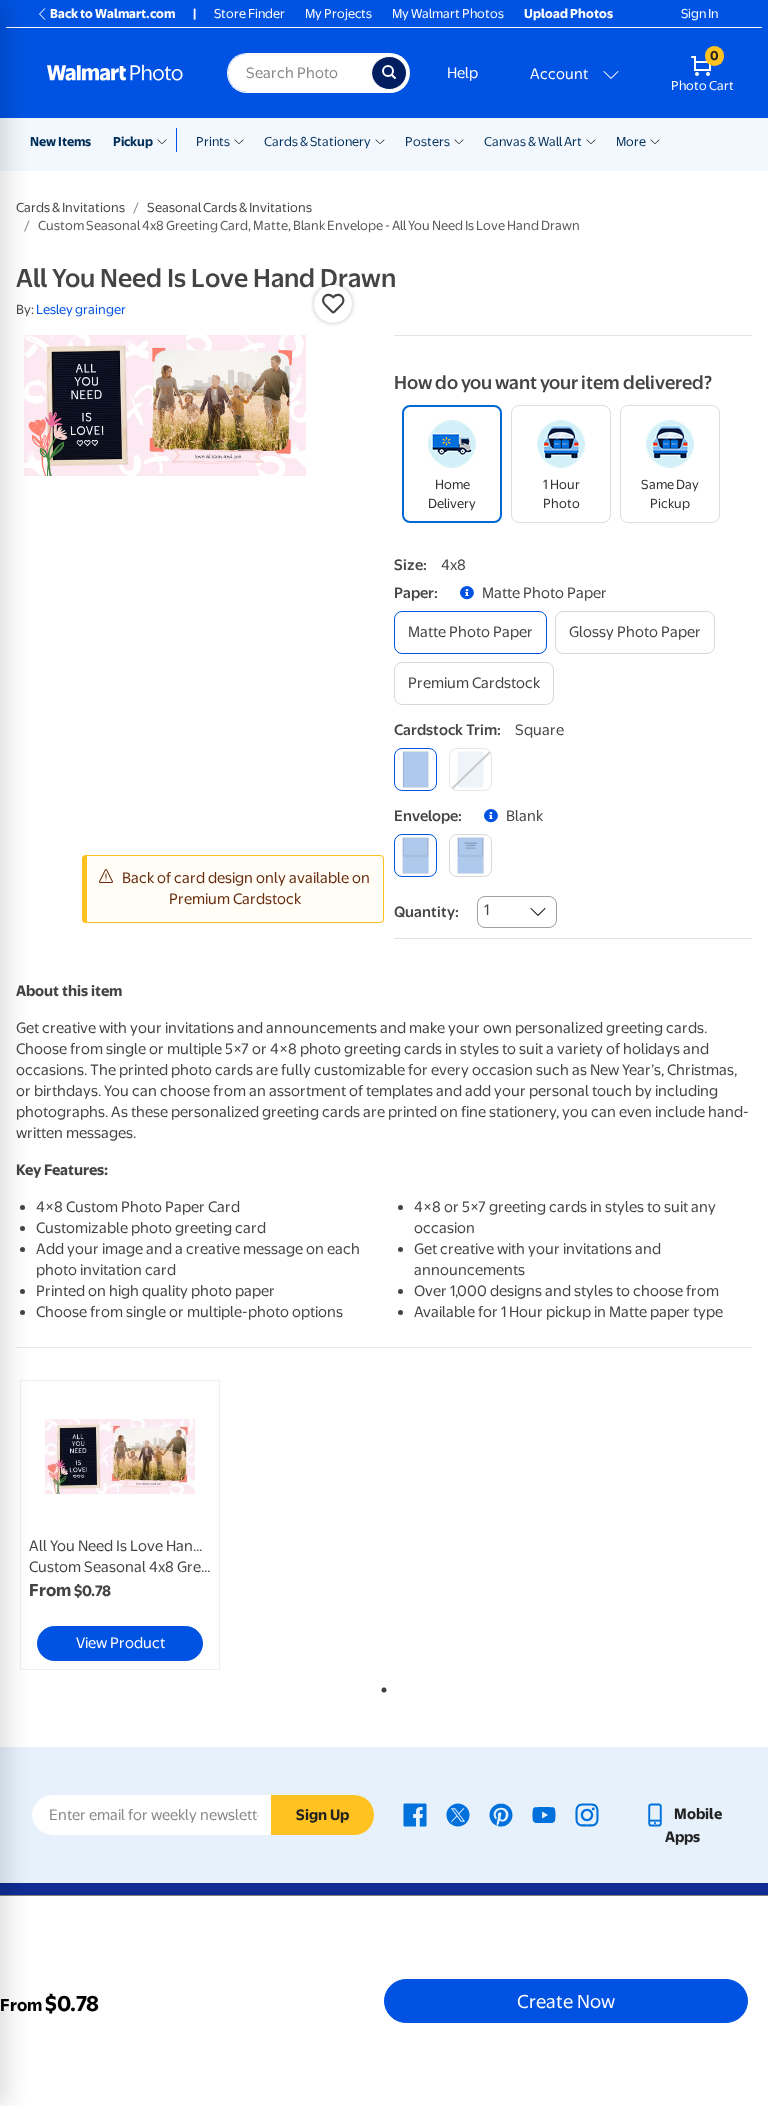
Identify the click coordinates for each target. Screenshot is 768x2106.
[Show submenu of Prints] (239, 140)
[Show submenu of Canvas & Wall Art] (591, 140)
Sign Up (322, 1815)
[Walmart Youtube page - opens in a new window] (544, 1814)
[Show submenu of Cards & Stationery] (380, 140)
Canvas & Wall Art (533, 141)
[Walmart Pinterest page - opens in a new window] (501, 1814)
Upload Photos (568, 13)
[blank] (415, 855)
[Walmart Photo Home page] (115, 73)
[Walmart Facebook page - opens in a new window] (415, 1814)
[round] (470, 769)
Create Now (566, 2001)
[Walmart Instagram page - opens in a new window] (587, 1814)
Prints (213, 141)
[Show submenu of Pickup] (166, 140)
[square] (415, 769)
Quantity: (426, 912)
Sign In (699, 13)
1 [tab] (380, 1686)
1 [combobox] (486, 910)
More (631, 141)
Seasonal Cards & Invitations (229, 207)
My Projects (338, 13)
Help (462, 73)
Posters (427, 141)
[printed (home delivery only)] (470, 855)
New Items (60, 141)
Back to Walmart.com (112, 13)
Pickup (133, 141)
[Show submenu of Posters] (459, 140)
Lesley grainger (81, 309)
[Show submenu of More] (655, 140)
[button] (333, 304)
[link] (120, 1525)
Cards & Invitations (70, 207)
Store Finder (249, 13)
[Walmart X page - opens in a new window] (458, 1814)
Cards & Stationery (317, 141)
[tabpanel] (139, 1525)
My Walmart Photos (448, 13)
